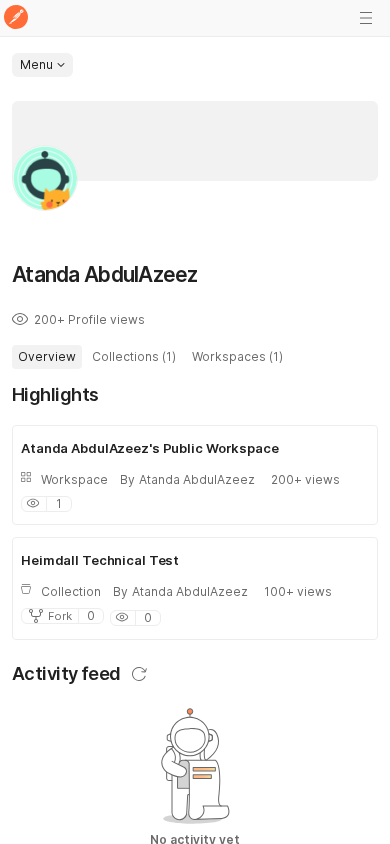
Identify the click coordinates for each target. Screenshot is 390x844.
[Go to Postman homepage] (16, 18)
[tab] (47, 357)
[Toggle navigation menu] (366, 18)
